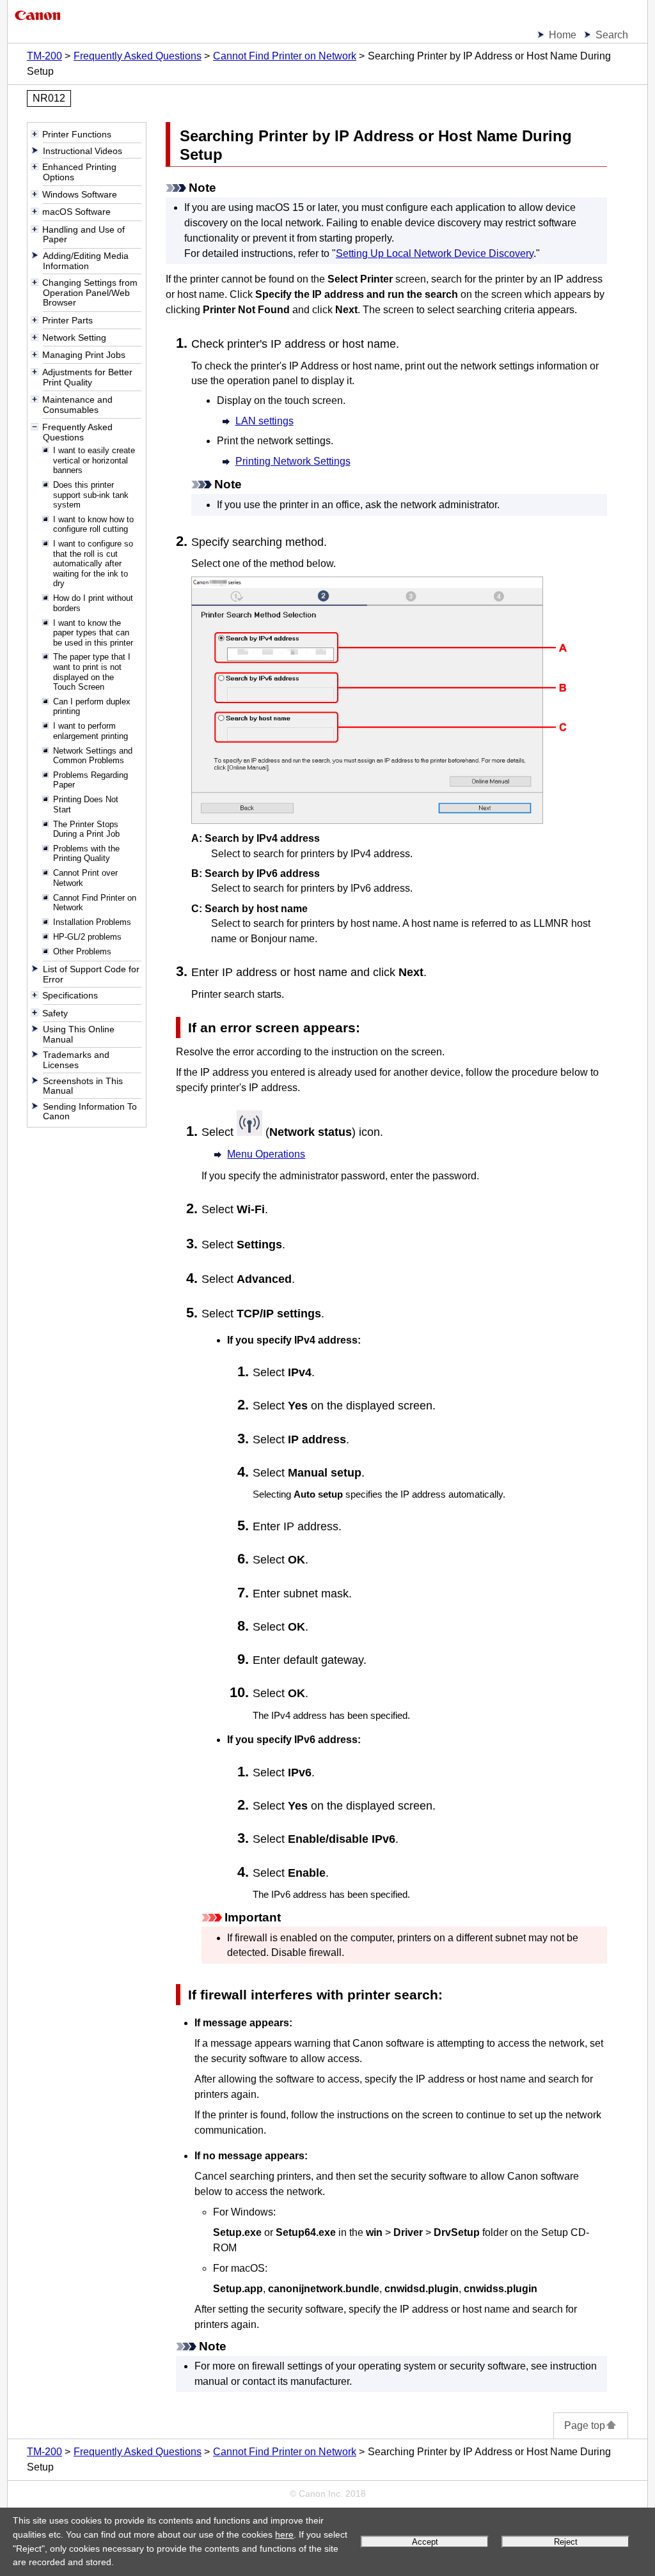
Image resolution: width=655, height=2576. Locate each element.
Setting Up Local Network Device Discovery (435, 253)
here (284, 2534)
